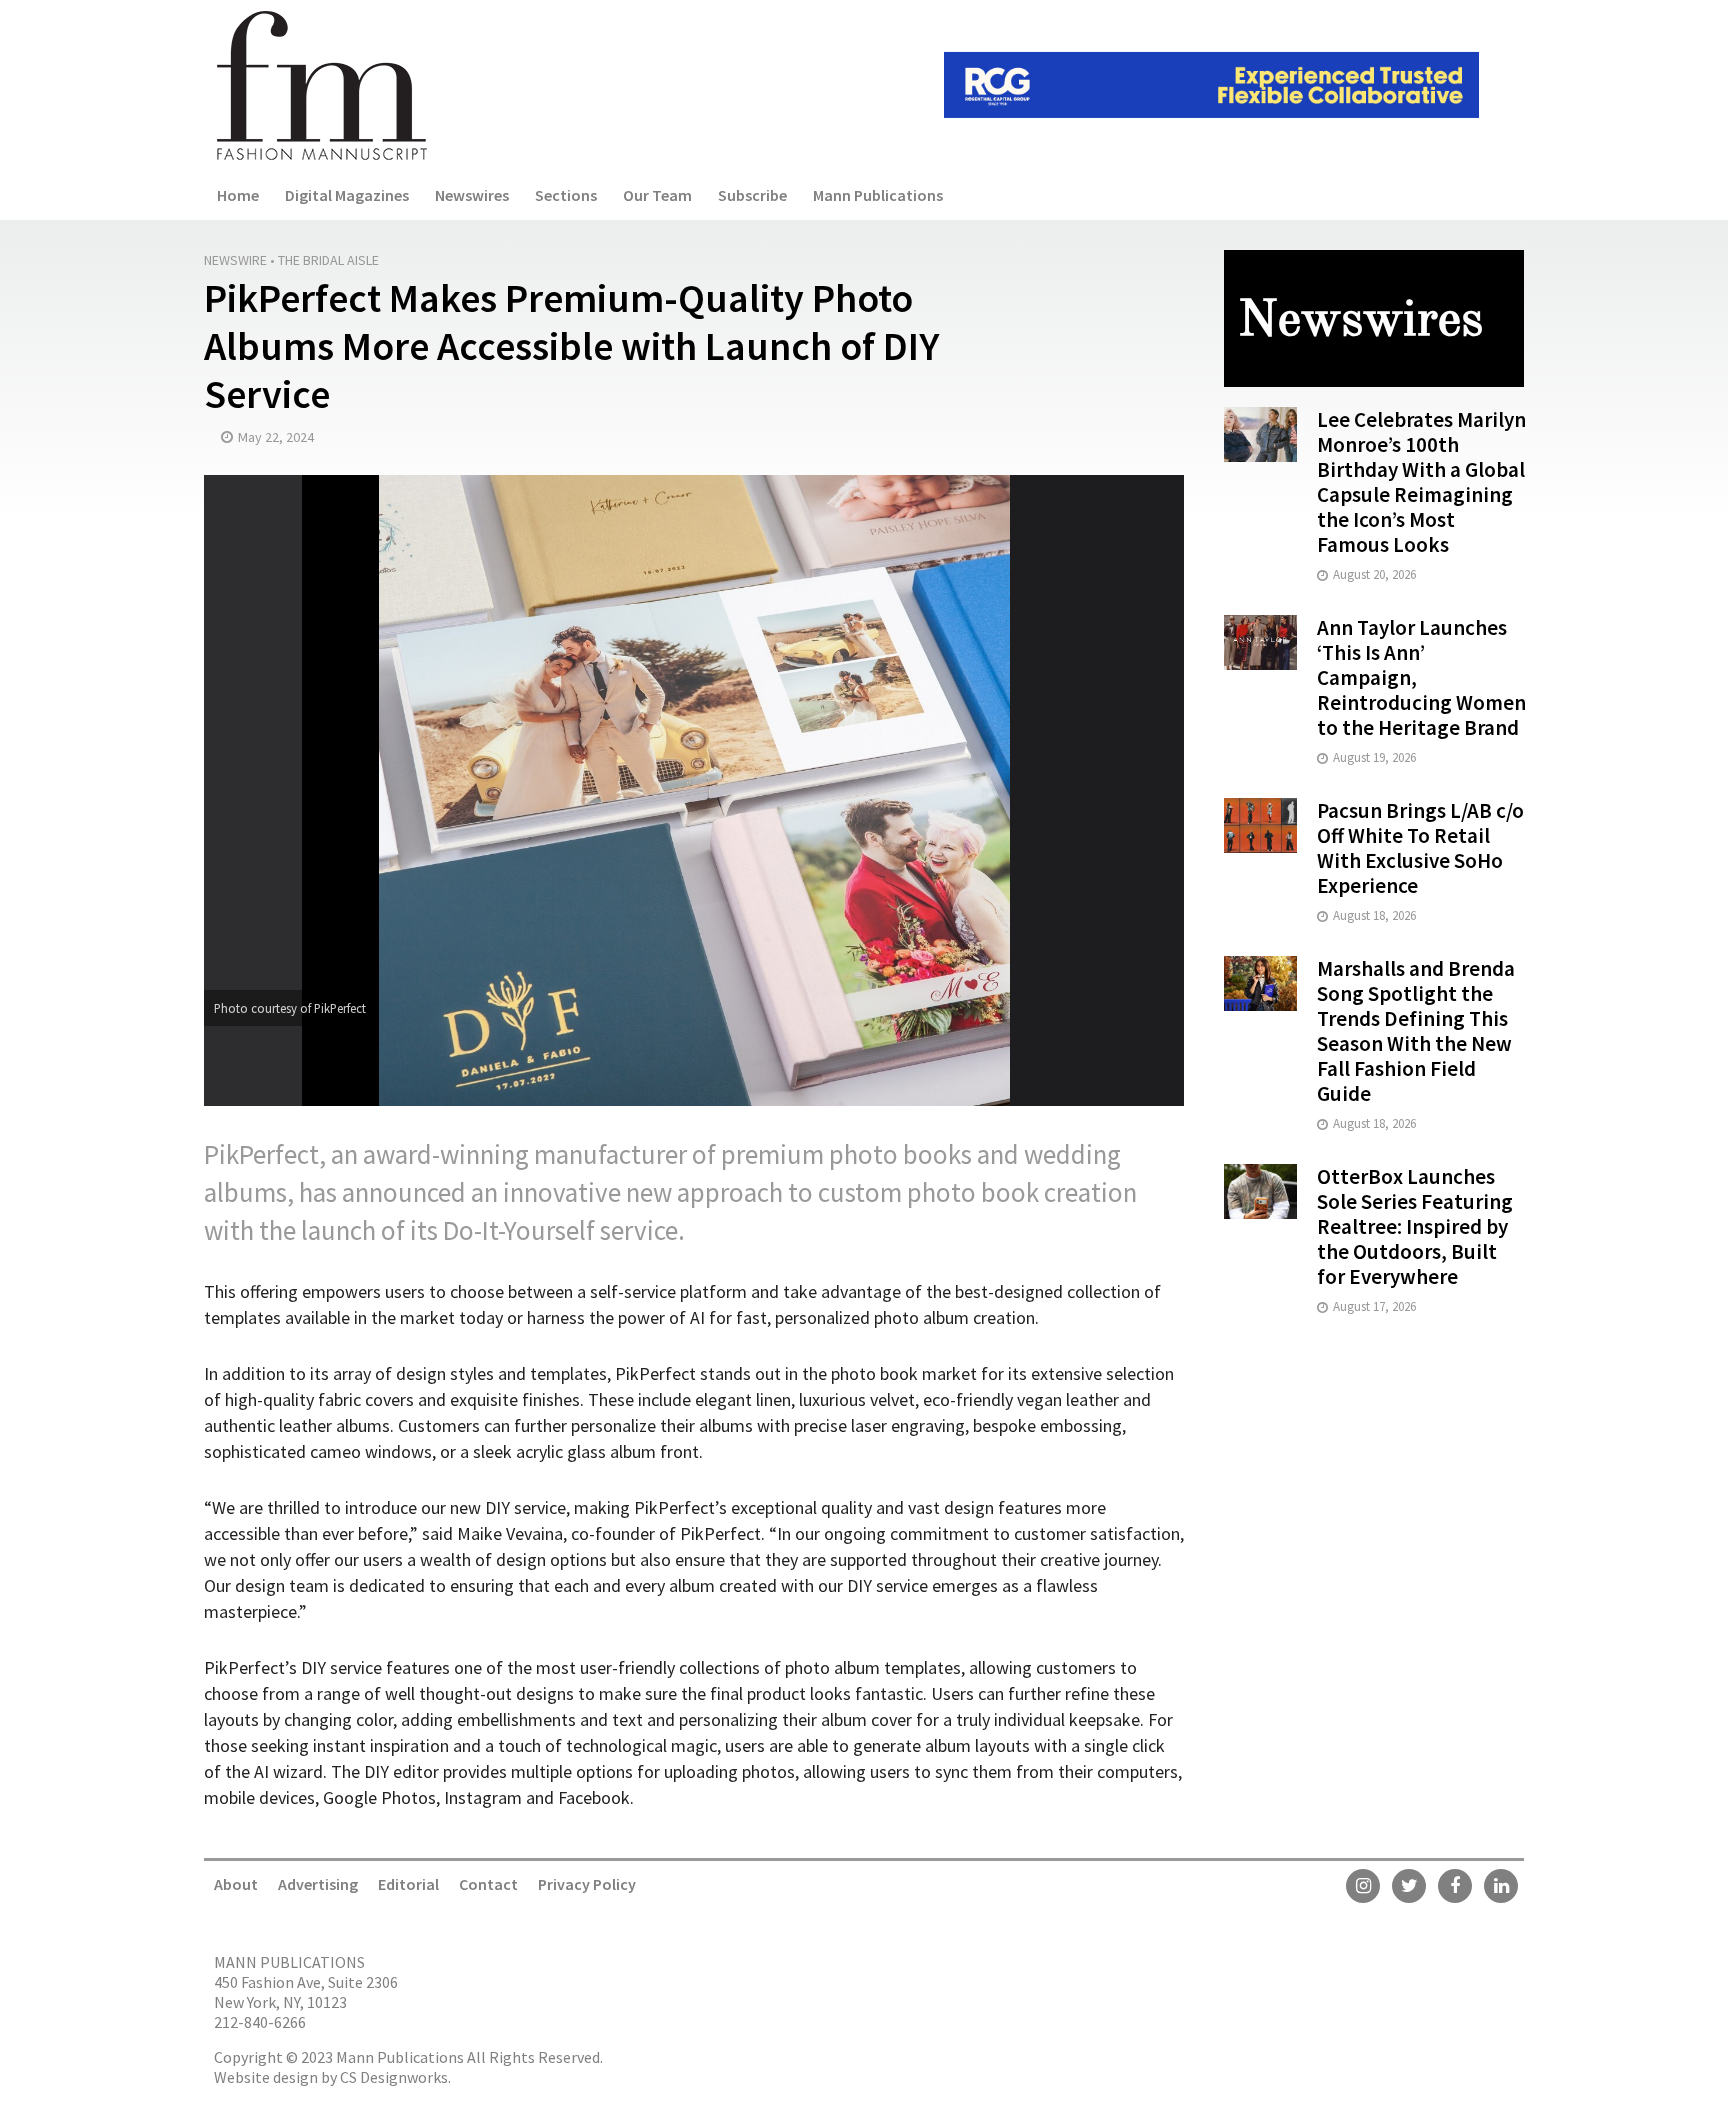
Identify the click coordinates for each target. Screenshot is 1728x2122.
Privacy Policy (587, 1884)
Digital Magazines (347, 195)
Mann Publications (878, 195)
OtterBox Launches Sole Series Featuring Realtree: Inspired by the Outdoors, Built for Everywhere (1415, 1226)
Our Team (657, 195)
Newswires (472, 195)
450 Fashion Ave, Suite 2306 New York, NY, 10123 (306, 1992)
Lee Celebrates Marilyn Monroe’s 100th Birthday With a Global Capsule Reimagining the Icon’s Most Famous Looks (1421, 482)
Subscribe (752, 195)
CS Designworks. (395, 2077)
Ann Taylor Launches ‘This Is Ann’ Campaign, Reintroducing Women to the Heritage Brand (1421, 677)
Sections (566, 195)
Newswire (235, 260)
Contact (488, 1884)
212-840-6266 (260, 2022)
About (236, 1884)
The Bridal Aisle (328, 260)
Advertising (318, 1884)
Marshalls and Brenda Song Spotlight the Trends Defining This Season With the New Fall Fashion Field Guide (1416, 1031)
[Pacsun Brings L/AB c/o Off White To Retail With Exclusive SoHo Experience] (1260, 823)
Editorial (408, 1884)
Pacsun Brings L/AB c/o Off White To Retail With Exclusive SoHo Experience (1420, 848)
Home (238, 195)
